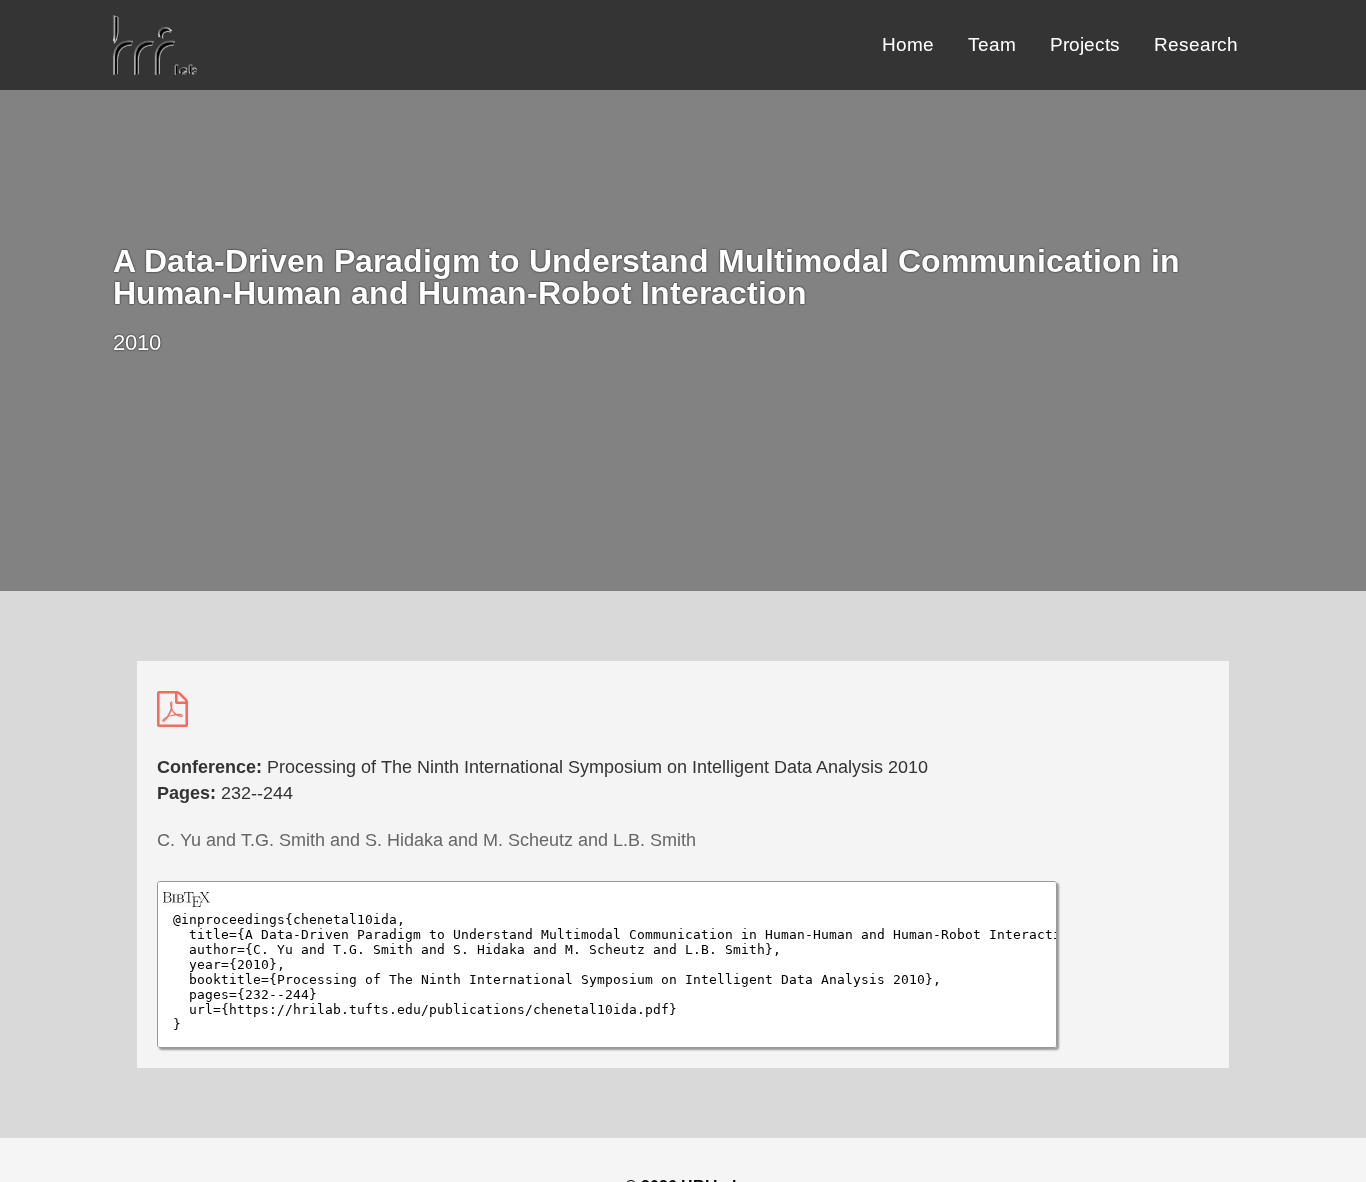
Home (908, 44)
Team (992, 44)
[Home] (155, 69)
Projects (1085, 44)
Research (1196, 44)
